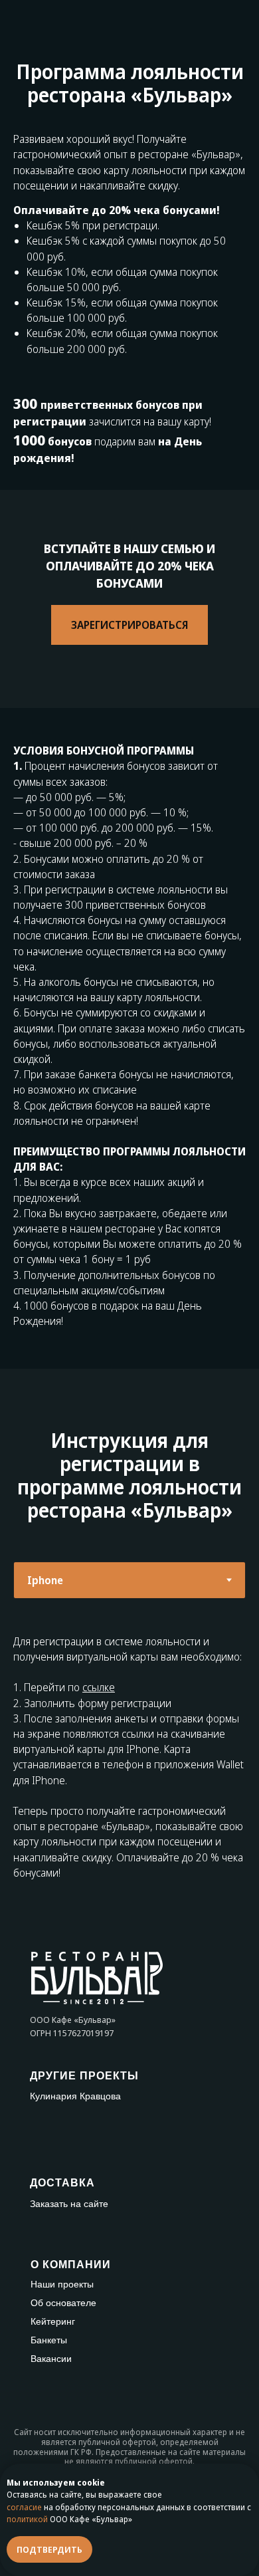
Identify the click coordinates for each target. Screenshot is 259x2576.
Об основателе (63, 2303)
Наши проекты (62, 2284)
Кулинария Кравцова (75, 2096)
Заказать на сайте (69, 2204)
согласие (24, 2507)
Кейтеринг (53, 2321)
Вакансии (51, 2359)
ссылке (99, 1687)
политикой (27, 2519)
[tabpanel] (129, 1759)
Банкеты (49, 2340)
